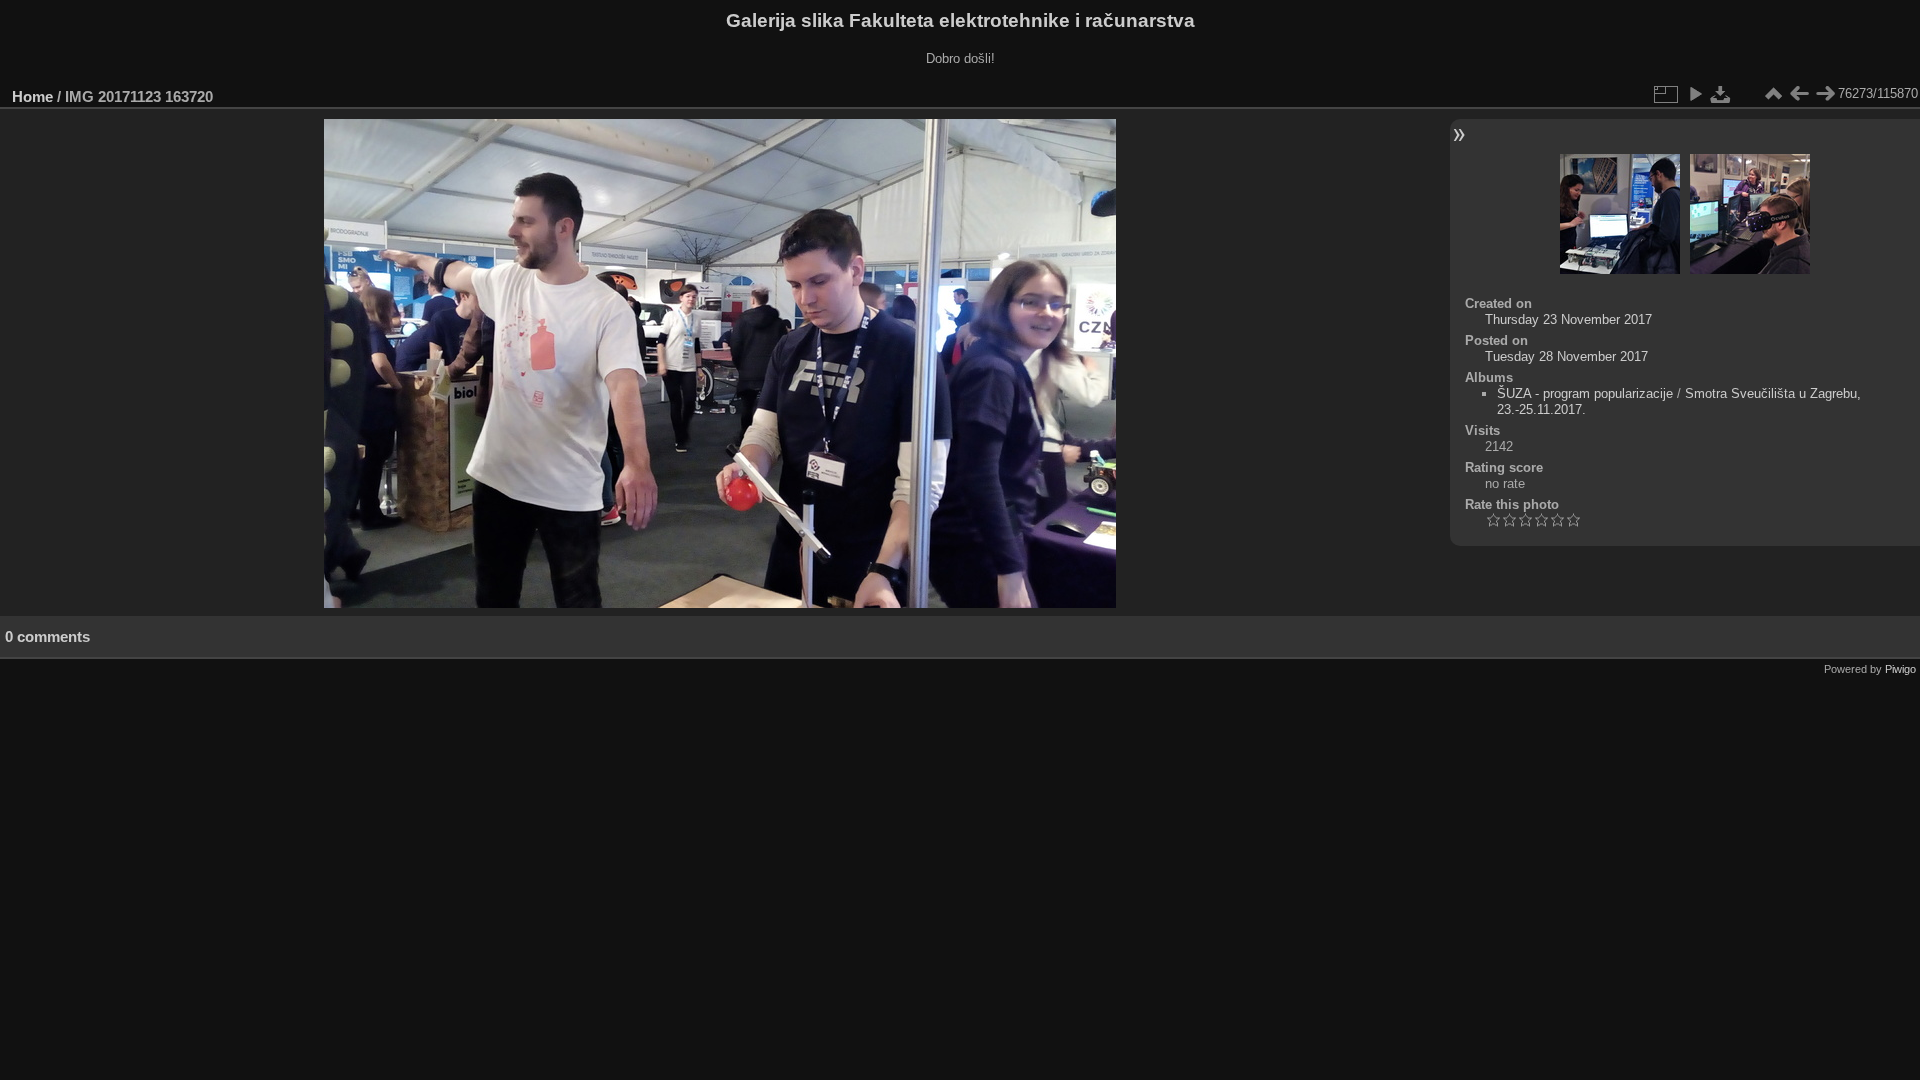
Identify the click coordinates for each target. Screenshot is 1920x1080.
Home (32, 96)
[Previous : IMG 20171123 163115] (1799, 94)
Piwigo (1900, 669)
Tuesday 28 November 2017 (1566, 356)
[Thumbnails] (1773, 94)
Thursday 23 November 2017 (1568, 319)
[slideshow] (1695, 94)
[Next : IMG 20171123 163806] (1825, 94)
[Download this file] (1721, 94)
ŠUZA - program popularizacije (1585, 393)
